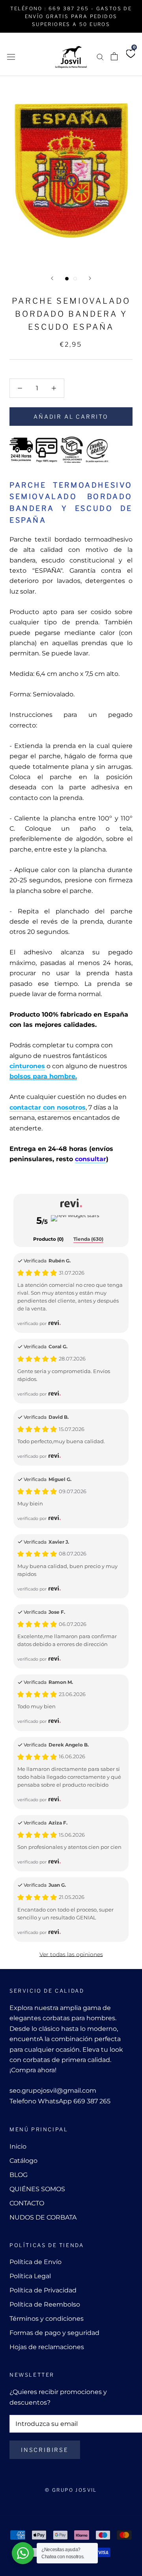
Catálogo (23, 2161)
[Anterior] (52, 278)
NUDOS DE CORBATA (43, 2217)
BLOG (19, 2175)
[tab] (48, 1240)
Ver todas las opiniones (71, 1954)
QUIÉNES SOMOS (37, 2189)
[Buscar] (100, 57)
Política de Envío (35, 2262)
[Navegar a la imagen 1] (67, 279)
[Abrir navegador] (11, 56)
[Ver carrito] (114, 56)
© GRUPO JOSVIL (71, 2490)
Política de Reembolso (45, 2304)
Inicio (18, 2146)
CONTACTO (27, 2203)
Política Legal (30, 2276)
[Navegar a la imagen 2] (75, 279)
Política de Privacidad (43, 2290)
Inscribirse (45, 2450)
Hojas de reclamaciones (47, 2347)
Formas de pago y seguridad (54, 2333)
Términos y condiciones (47, 2319)
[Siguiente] (90, 278)
